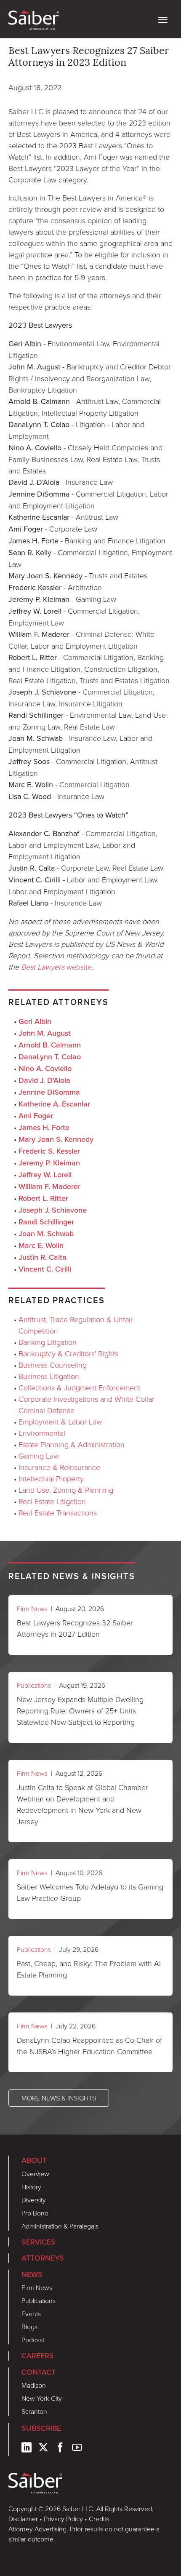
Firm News (32, 1609)
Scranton (34, 2411)
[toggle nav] (163, 19)
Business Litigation (49, 1376)
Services (39, 2242)
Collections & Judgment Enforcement (79, 1387)
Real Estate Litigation (52, 1501)
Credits (99, 2519)
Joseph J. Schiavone (53, 1210)
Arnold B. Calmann (50, 1045)
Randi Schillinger (46, 1222)
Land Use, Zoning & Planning (66, 1490)
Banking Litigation (48, 1342)
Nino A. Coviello (45, 1069)
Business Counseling (53, 1365)
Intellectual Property (51, 1478)
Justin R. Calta (43, 1257)
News (32, 2274)
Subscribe (41, 2428)
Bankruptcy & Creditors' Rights (68, 1353)
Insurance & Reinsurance (59, 1467)
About (34, 2160)
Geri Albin (35, 1021)
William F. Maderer (49, 1186)
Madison (34, 2385)
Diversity (34, 2200)
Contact (39, 2372)
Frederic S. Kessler (49, 1151)
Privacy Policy (63, 2519)
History (31, 2187)
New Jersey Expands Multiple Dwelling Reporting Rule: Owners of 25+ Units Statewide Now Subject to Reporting (80, 1710)
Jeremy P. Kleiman (49, 1163)
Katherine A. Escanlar (54, 1104)
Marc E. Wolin (41, 1245)
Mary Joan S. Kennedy (56, 1139)
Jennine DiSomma (49, 1092)
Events (31, 2314)
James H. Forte (44, 1128)
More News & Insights (59, 2098)
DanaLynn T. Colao (50, 1057)
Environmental (42, 1433)
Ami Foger (36, 1116)
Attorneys (43, 2258)
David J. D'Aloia (44, 1080)
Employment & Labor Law (60, 1422)
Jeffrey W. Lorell (45, 1175)
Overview (35, 2174)
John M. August (45, 1033)
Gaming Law (39, 1456)
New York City (42, 2398)
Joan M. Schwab (46, 1234)
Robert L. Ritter (43, 1198)
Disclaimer (23, 2519)
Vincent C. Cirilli (45, 1269)
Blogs (29, 2327)
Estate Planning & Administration (72, 1444)
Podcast (33, 2340)
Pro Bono (35, 2213)
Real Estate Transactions (58, 1512)
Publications (34, 1685)
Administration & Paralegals (60, 2226)
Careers (38, 2356)
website (56, 967)
